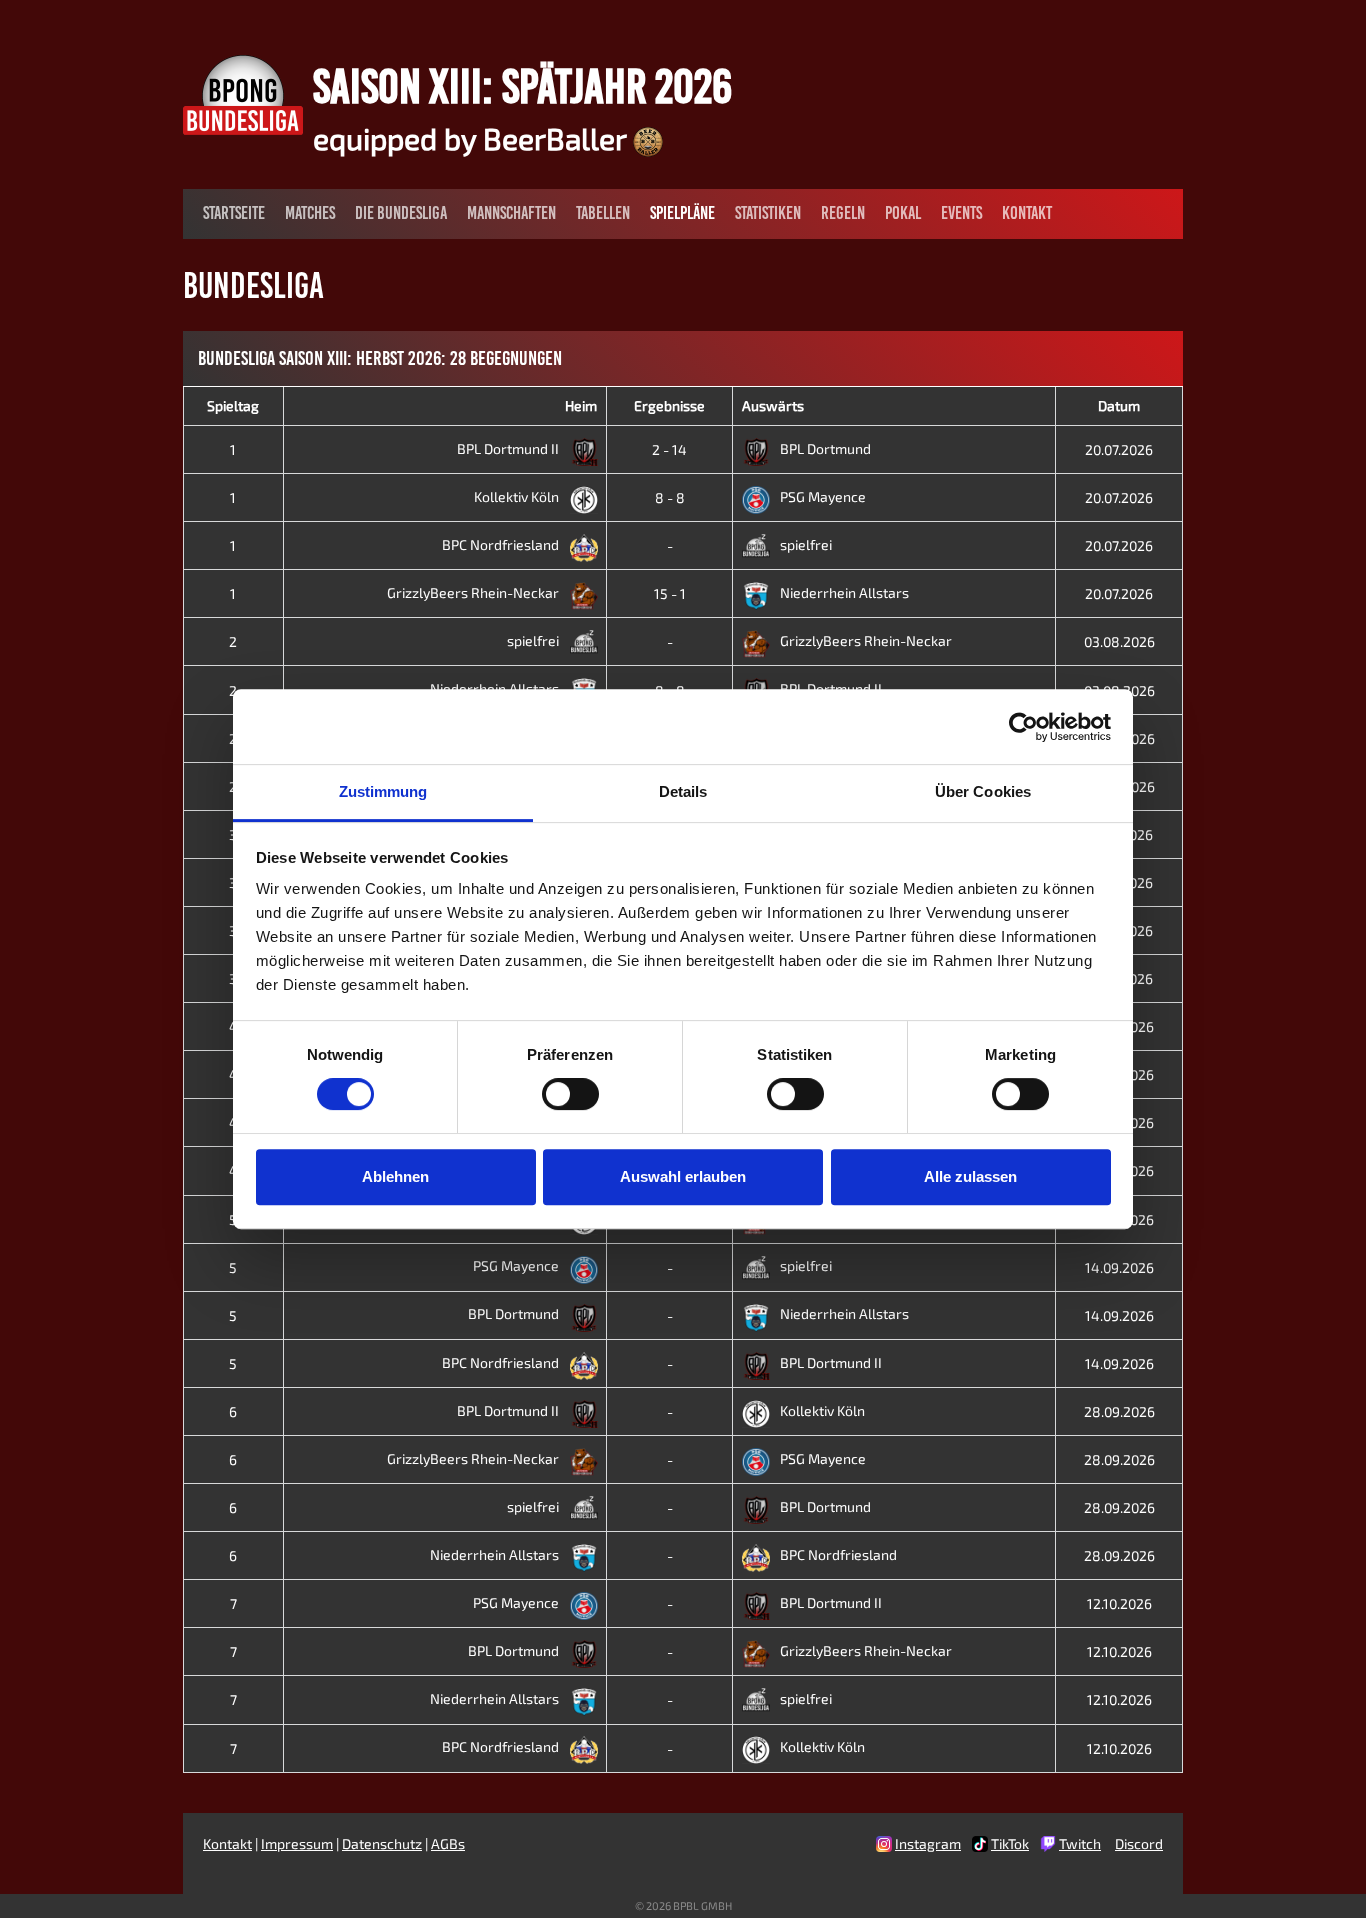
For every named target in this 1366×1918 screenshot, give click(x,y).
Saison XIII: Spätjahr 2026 (522, 86)
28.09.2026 (1119, 1411)
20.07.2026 (1119, 449)
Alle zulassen (970, 1176)
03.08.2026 (1119, 641)
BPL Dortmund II (509, 448)
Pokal (903, 213)
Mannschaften (511, 213)
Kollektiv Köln (518, 496)
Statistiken (768, 213)
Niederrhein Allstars (844, 592)
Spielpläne (682, 213)
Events (961, 213)
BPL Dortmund (825, 448)
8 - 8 (670, 497)
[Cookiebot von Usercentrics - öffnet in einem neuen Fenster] (1023, 727)
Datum (1119, 405)
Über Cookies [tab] (983, 791)
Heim (581, 405)
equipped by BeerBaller (473, 138)
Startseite (234, 213)
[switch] (570, 1094)
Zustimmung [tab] (383, 791)
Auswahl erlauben (683, 1176)
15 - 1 (670, 593)
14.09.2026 (1119, 1267)
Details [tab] (683, 791)
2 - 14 (669, 449)
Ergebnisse (669, 405)
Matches (310, 213)
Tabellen (603, 213)
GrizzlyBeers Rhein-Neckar (474, 592)
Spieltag (233, 405)
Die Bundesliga (401, 213)
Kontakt (1027, 213)
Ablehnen (395, 1176)
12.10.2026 (1119, 1603)
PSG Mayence (823, 496)
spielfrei (806, 544)
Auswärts (773, 405)
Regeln (843, 213)
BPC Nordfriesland (502, 544)
